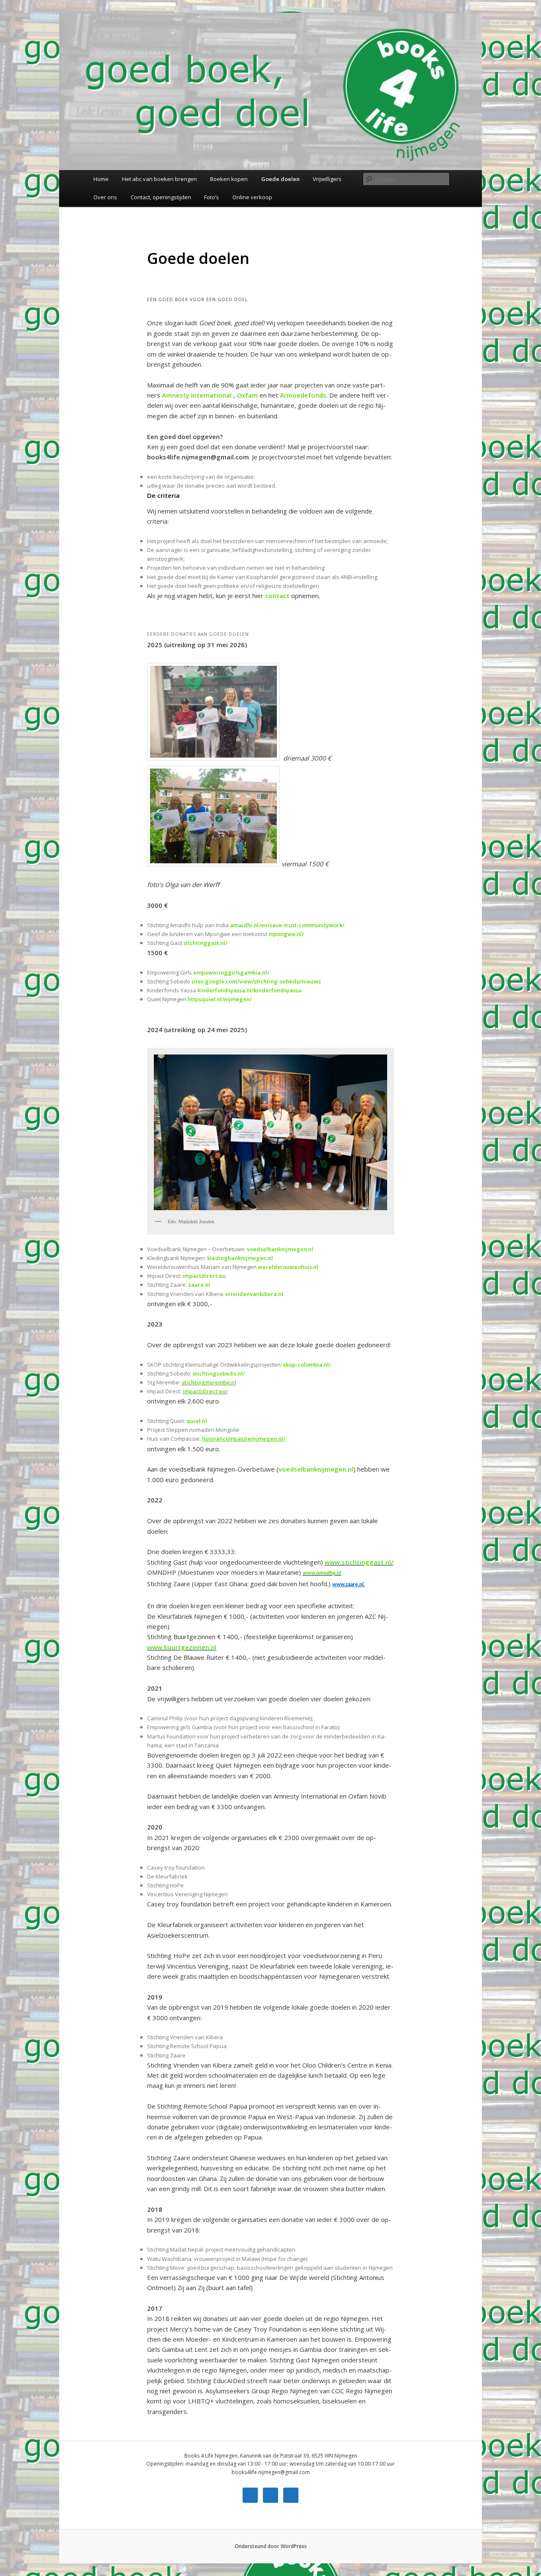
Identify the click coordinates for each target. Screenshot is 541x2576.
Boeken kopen (229, 179)
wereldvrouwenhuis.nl (288, 1267)
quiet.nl (197, 1421)
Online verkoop (252, 197)
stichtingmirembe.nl (209, 1382)
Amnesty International (197, 395)
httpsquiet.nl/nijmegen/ (220, 999)
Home (101, 179)
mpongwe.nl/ (286, 934)
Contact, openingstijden (161, 197)
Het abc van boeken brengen (160, 179)
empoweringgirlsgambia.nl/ (231, 972)
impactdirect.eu (204, 1276)
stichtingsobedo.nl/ (219, 1373)
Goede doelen (280, 179)
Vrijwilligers (327, 179)
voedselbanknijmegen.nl (280, 1249)
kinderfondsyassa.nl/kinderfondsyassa (249, 990)
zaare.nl (199, 1285)
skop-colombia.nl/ (307, 1365)
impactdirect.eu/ (205, 1391)
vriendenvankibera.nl (254, 1294)
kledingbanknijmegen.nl (240, 1258)
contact (277, 596)
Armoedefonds (303, 395)
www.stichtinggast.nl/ (359, 1562)
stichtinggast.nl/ (205, 943)
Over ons (105, 197)
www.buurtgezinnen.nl (182, 1647)
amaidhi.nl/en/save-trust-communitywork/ (287, 925)
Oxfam (247, 395)
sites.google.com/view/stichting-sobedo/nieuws (256, 981)
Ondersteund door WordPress (271, 2546)
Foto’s (212, 197)
